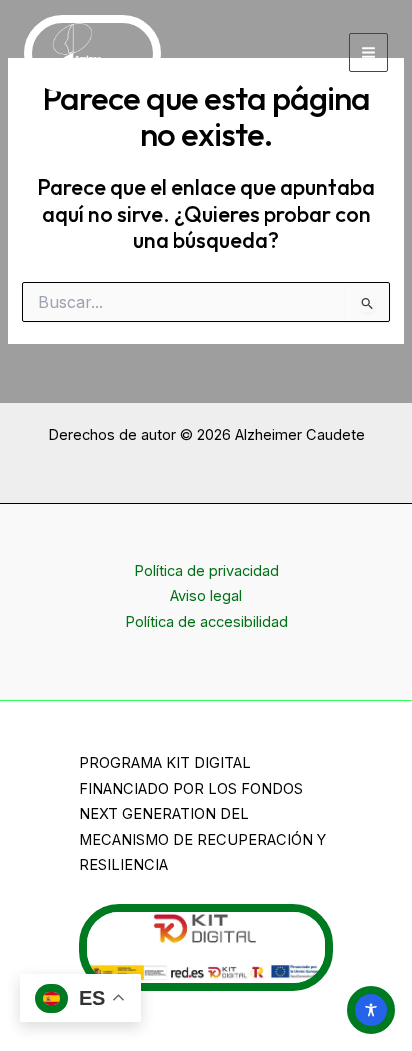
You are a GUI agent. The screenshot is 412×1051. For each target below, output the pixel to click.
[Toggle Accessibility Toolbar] (371, 1010)
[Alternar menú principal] (368, 52)
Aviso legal (206, 596)
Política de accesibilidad (206, 622)
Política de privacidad (206, 571)
